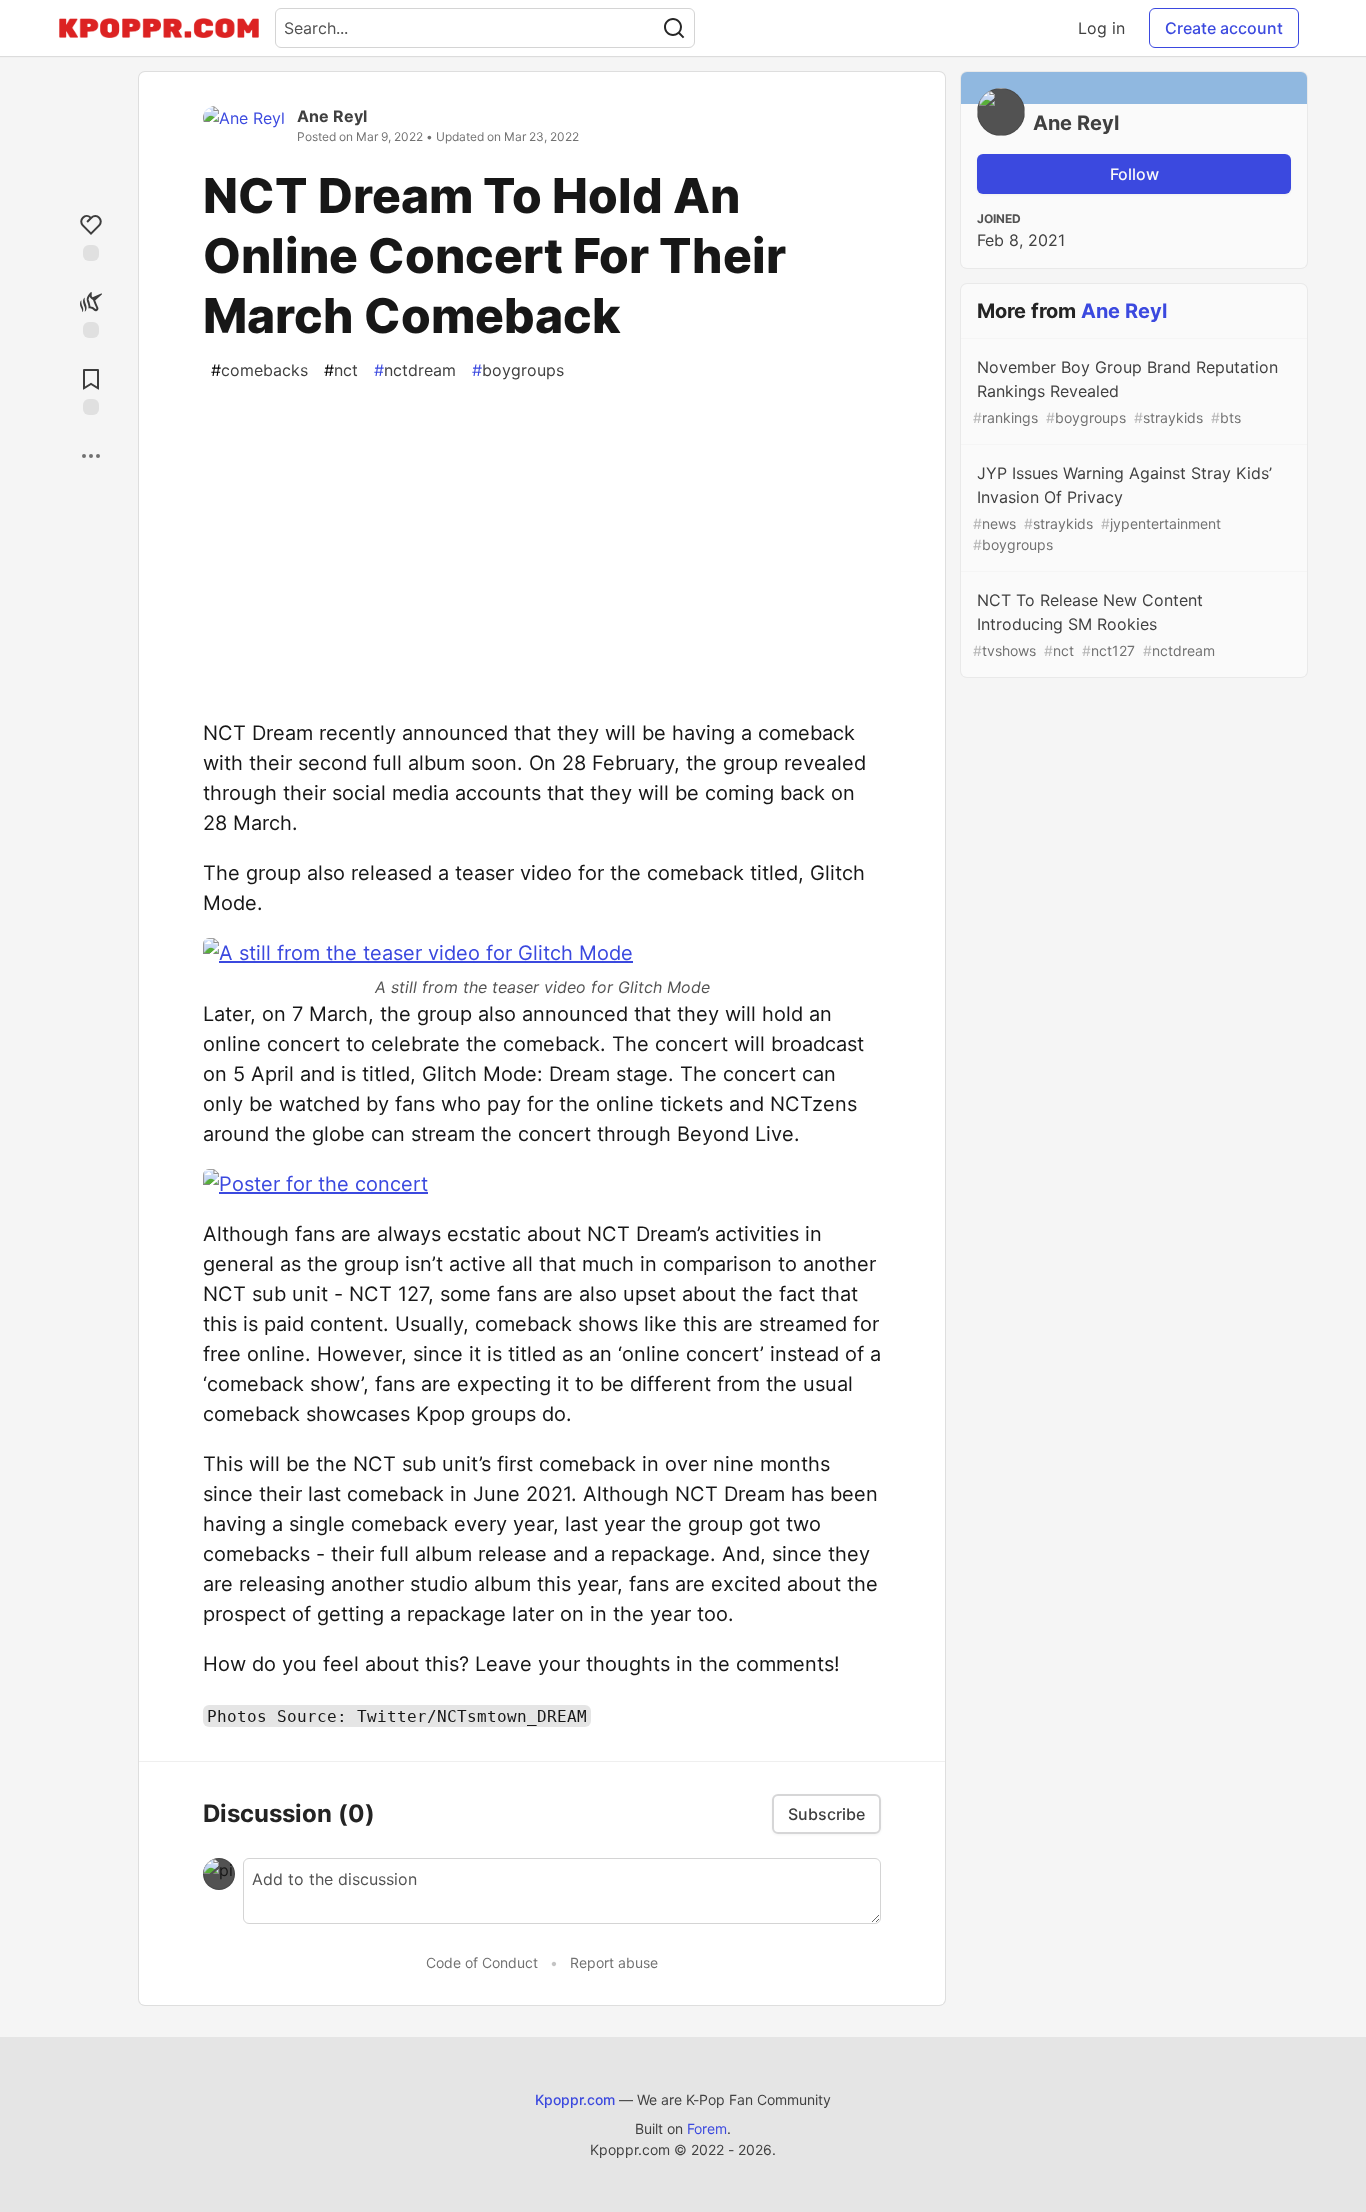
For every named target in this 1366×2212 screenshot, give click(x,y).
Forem (707, 2128)
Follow (1134, 174)
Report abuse (614, 1962)
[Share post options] (91, 456)
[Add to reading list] (91, 389)
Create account (1224, 28)
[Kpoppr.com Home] (159, 28)
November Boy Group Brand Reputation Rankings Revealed (1125, 391)
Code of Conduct (482, 1962)
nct (341, 370)
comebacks (259, 370)
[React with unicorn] (91, 312)
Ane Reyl (332, 116)
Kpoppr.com (575, 2099)
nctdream (415, 370)
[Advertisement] (542, 536)
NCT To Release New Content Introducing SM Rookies (1094, 624)
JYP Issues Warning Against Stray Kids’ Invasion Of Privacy (1122, 508)
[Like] (91, 235)
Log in (1101, 28)
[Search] (674, 28)
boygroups (518, 370)
